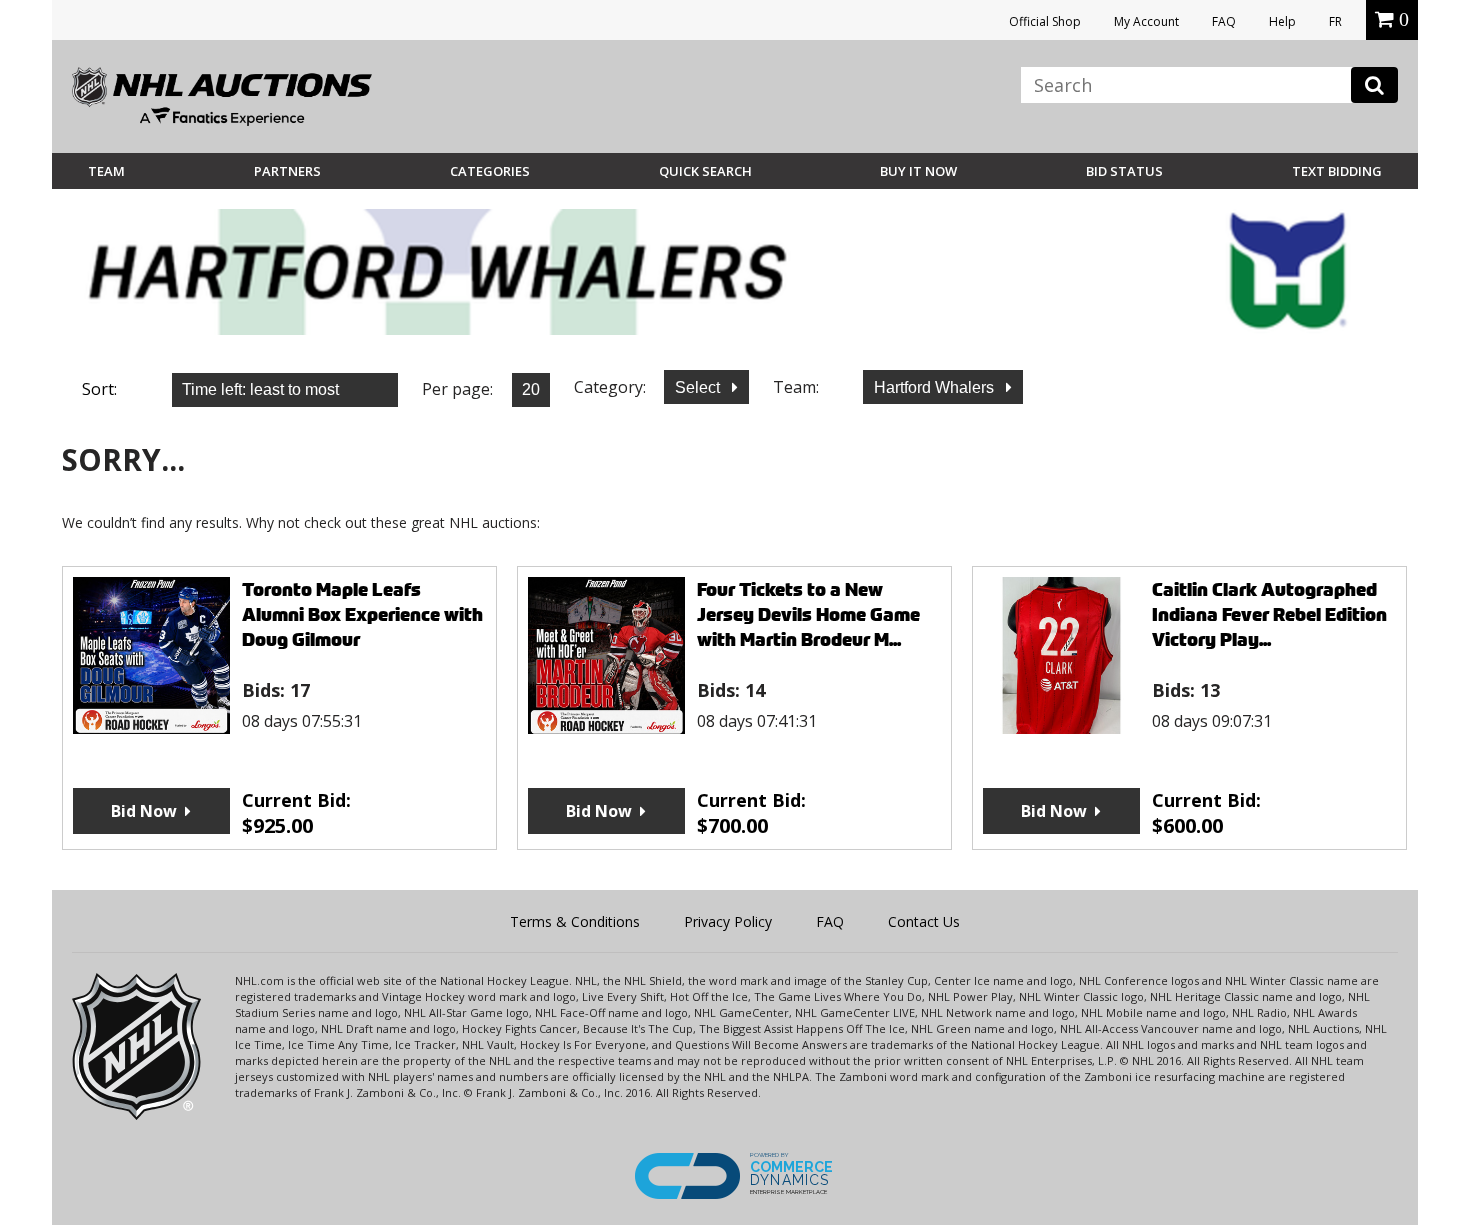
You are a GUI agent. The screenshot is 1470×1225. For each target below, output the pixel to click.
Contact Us (924, 921)
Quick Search (705, 171)
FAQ (1224, 21)
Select (699, 387)
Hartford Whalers (936, 387)
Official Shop (1045, 21)
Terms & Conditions (575, 921)
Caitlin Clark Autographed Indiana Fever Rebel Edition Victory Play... (1269, 614)
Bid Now (144, 811)
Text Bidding (1337, 171)
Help (1282, 21)
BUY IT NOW (918, 171)
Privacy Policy (728, 921)
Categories (490, 171)
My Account (1146, 21)
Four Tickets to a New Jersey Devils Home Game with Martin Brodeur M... (808, 614)
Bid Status (1124, 171)
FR (1335, 21)
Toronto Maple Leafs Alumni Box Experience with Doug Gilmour (362, 614)
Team (106, 171)
